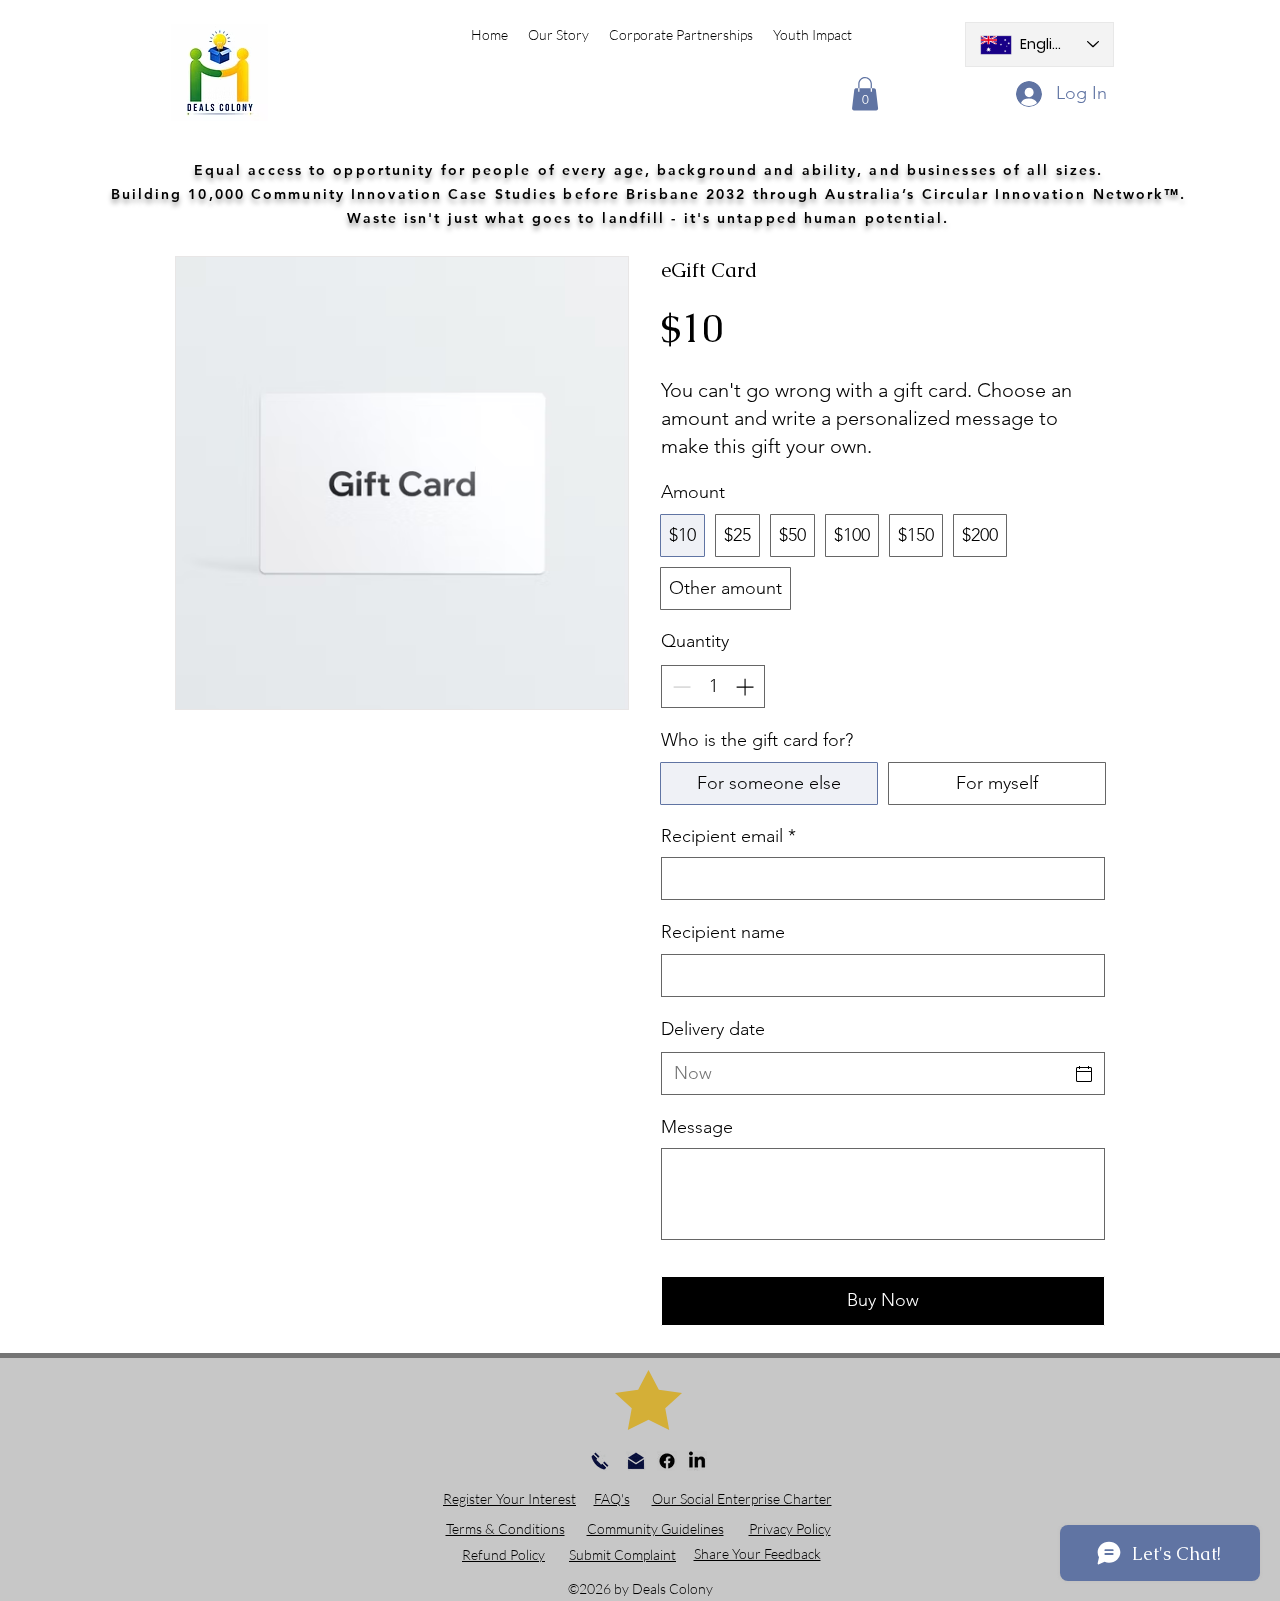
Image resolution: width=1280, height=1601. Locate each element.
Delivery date (713, 1029)
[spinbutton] (713, 686)
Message (697, 1127)
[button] (865, 93)
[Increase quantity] (746, 686)
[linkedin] (697, 1461)
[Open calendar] (1084, 1074)
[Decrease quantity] (679, 686)
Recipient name (723, 932)
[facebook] (667, 1461)
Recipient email (728, 836)
